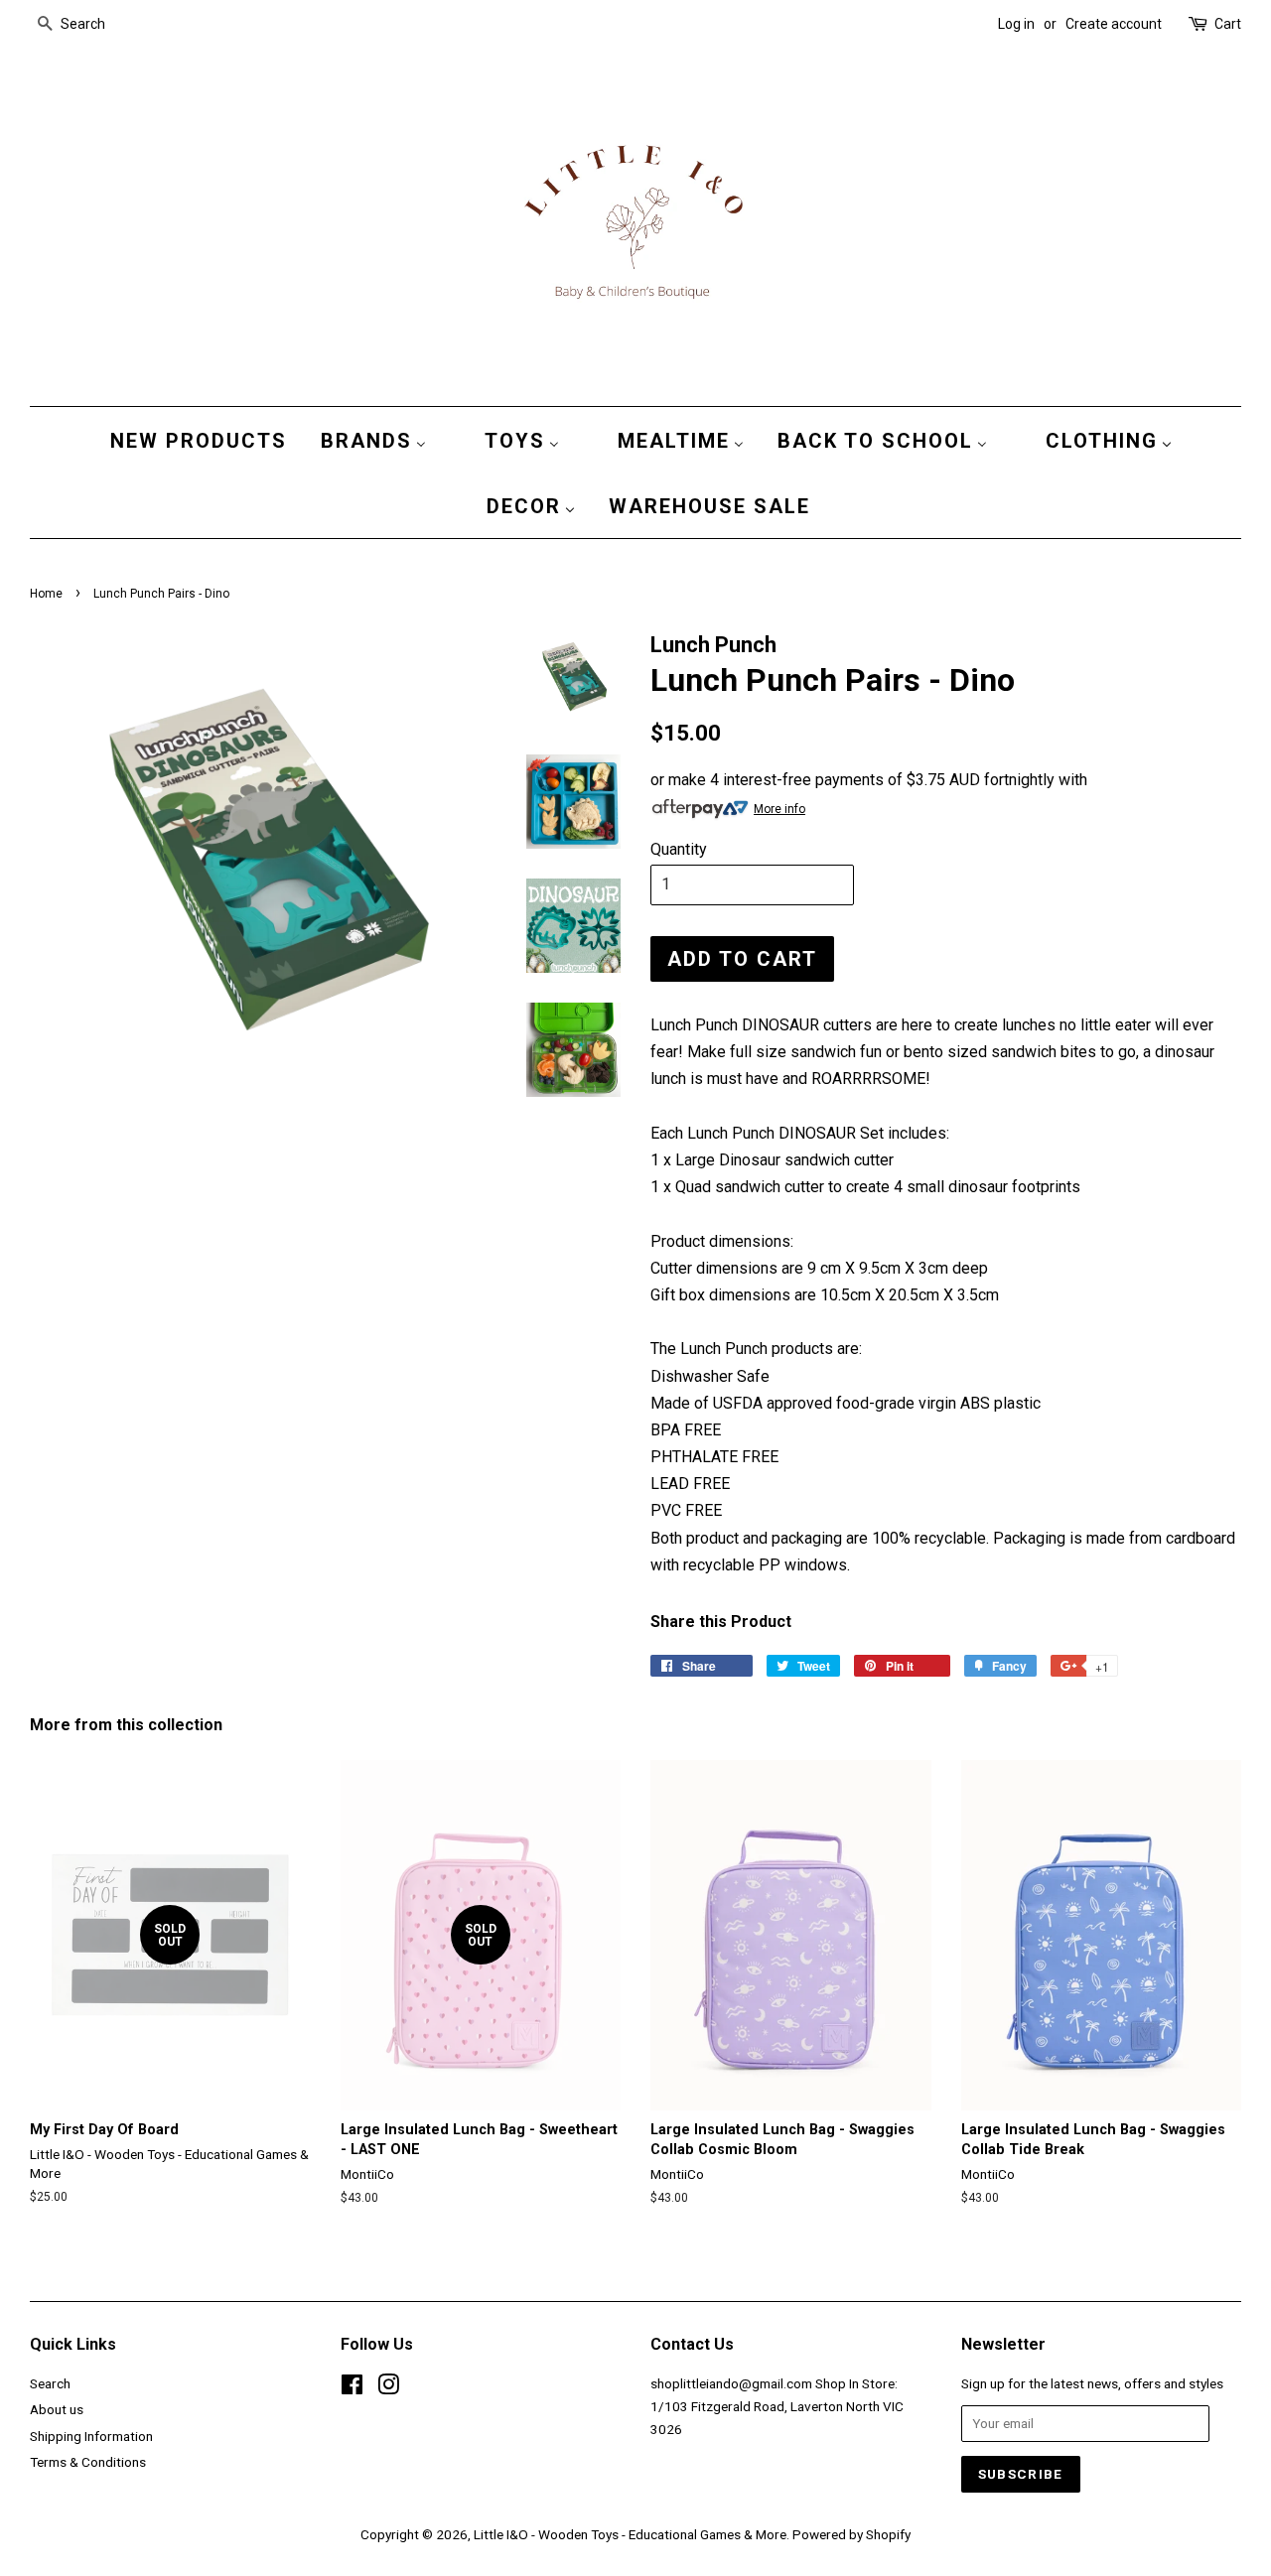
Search (50, 2383)
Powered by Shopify (851, 2534)
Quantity (679, 849)
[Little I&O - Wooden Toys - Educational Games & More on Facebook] (352, 2388)
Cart (1228, 24)
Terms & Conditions (88, 2462)
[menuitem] (194, 440)
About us (57, 2409)
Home (46, 594)
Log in (1016, 24)
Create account (1114, 24)
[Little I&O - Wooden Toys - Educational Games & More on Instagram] (388, 2388)
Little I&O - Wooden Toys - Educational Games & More (630, 2534)
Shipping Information (91, 2436)
